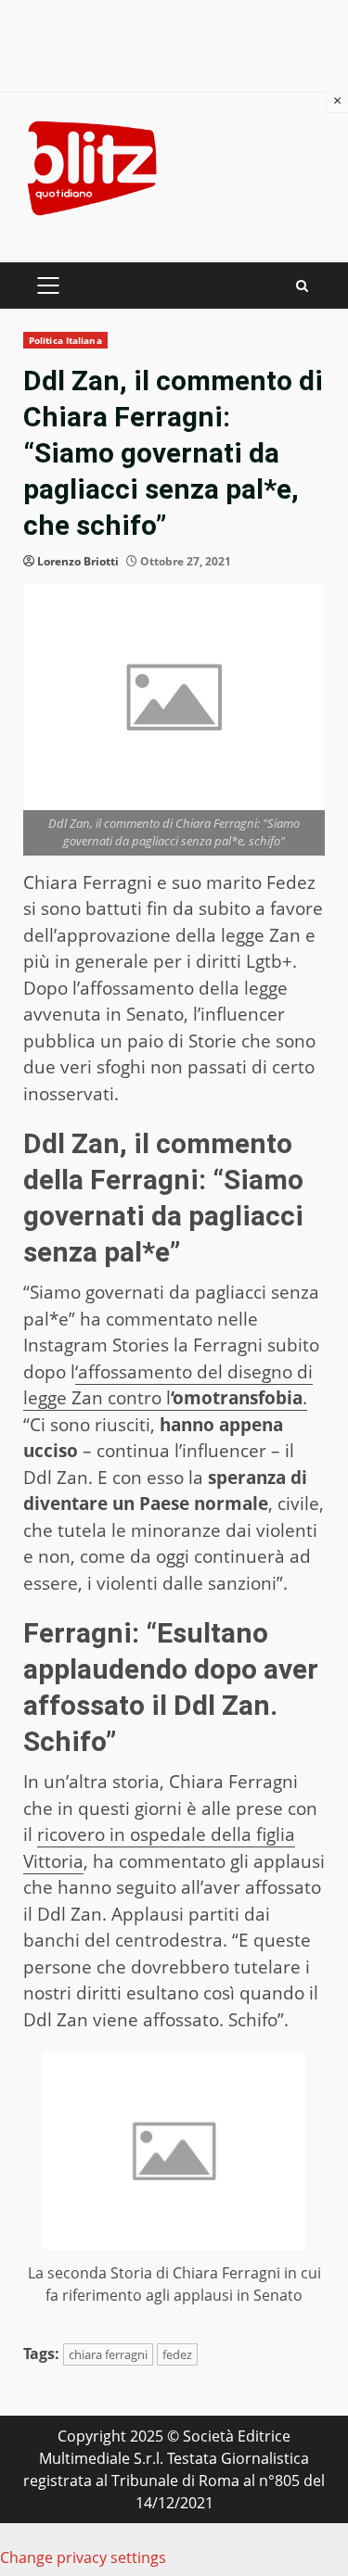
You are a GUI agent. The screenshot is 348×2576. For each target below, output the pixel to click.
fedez (177, 2354)
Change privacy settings (83, 2557)
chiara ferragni (108, 2354)
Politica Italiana (65, 340)
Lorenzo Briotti (78, 561)
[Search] (302, 286)
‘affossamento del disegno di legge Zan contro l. (168, 1385)
